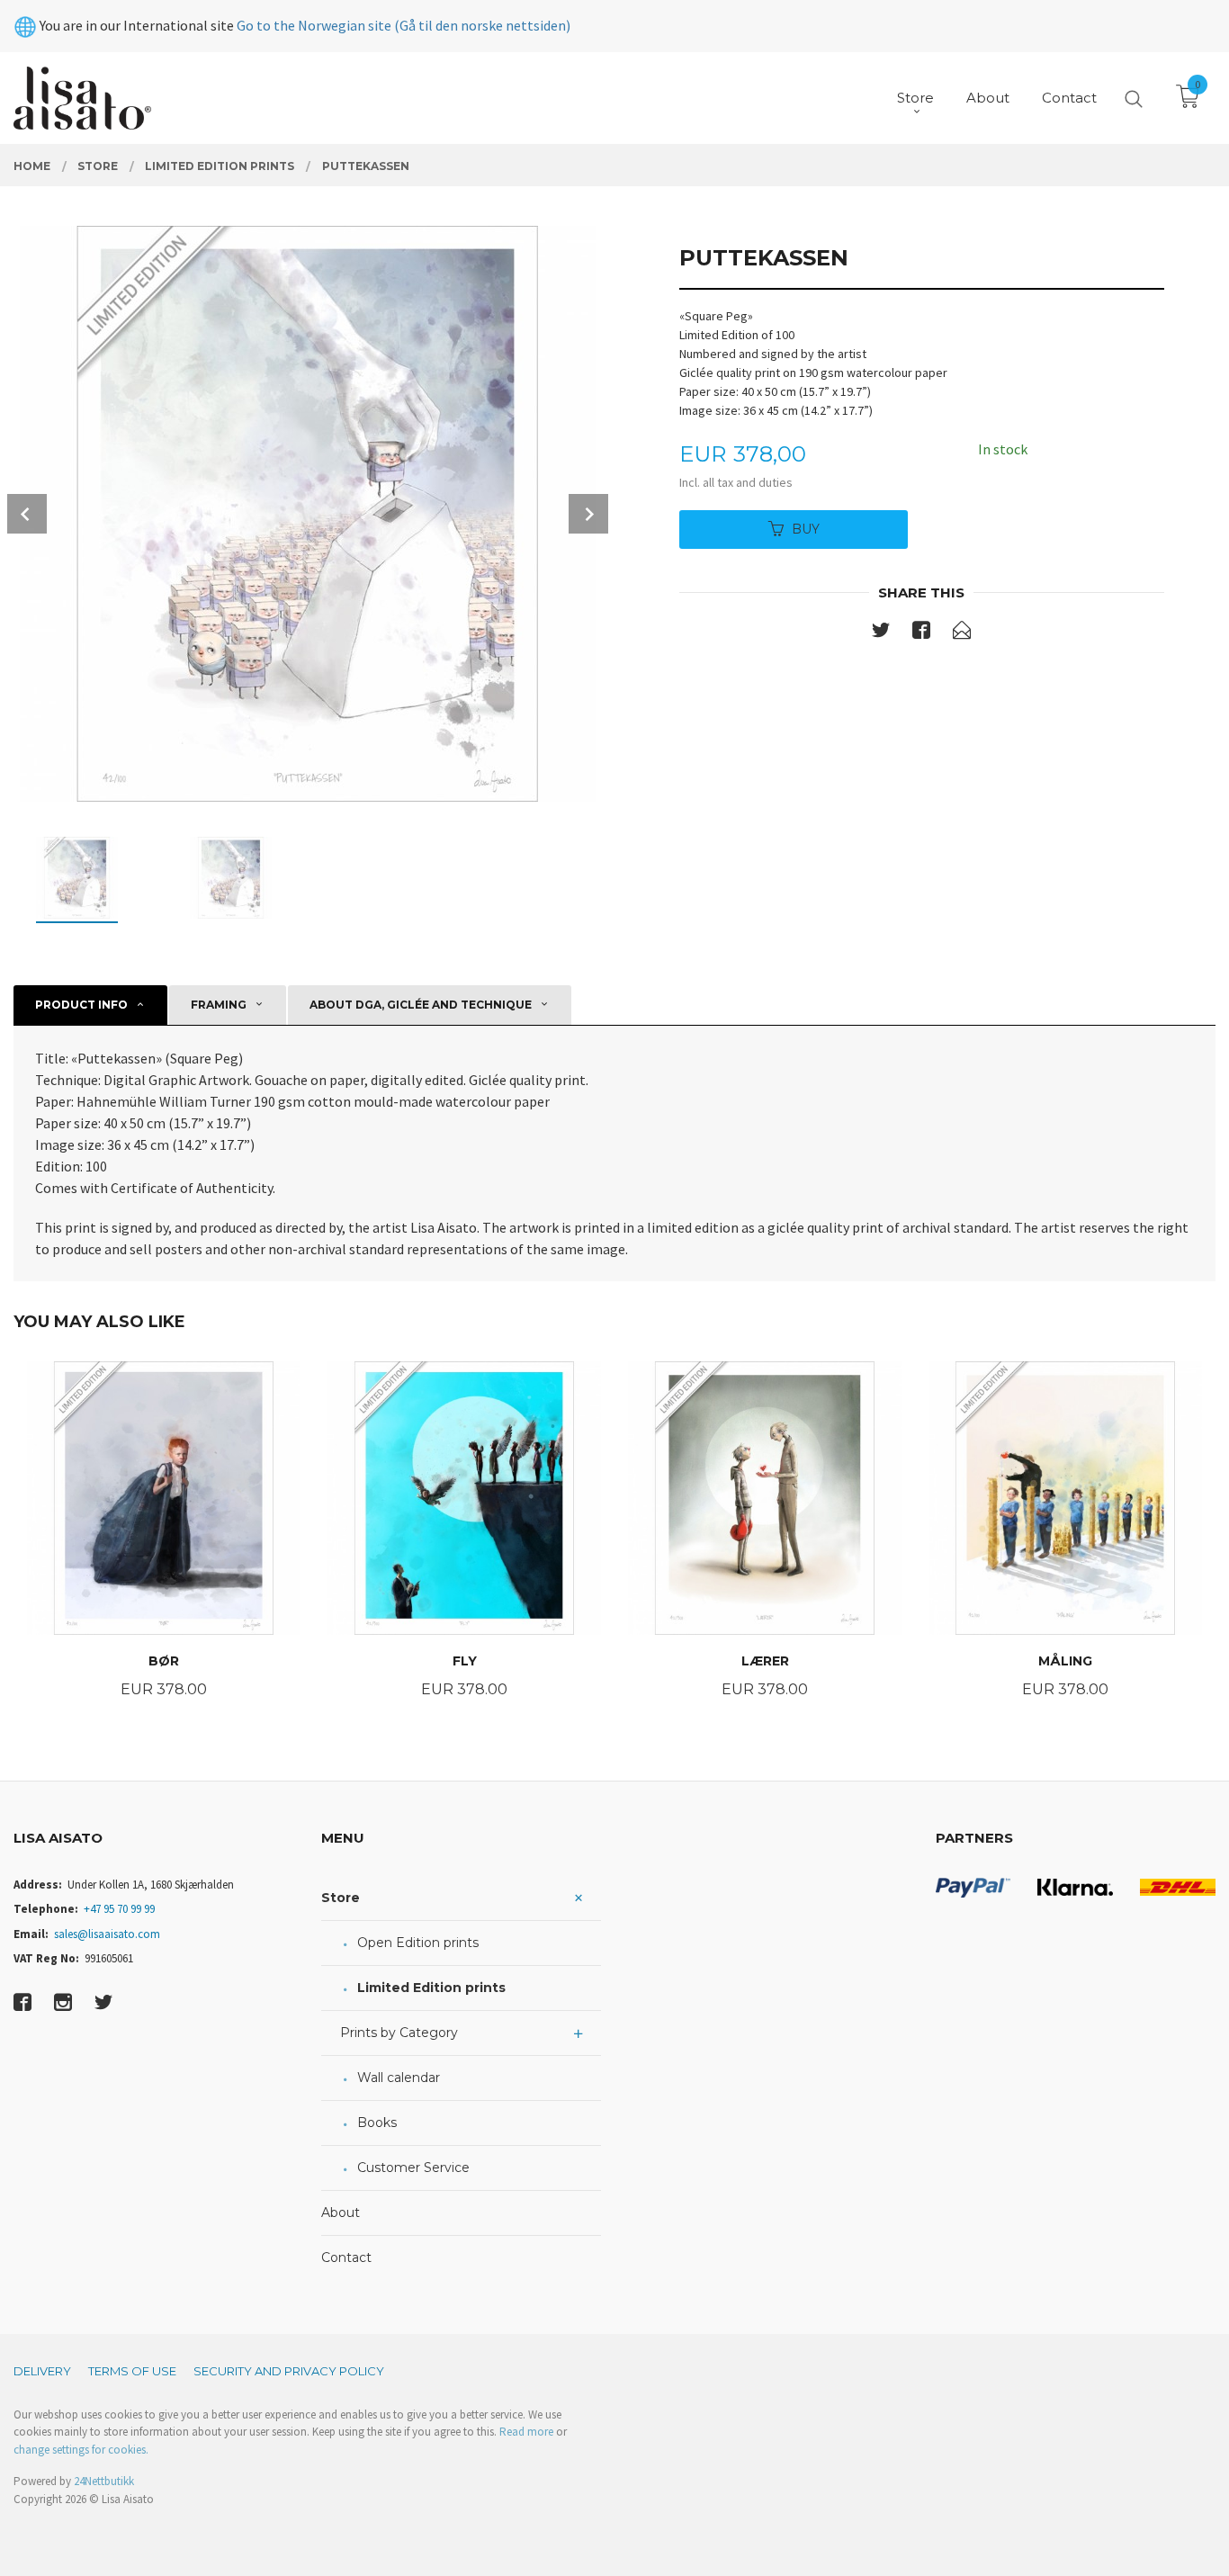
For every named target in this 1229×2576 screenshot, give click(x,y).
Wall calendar (399, 2078)
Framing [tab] (219, 1005)
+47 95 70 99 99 (119, 1909)
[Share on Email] (962, 633)
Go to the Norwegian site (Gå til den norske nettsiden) (404, 25)
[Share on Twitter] (881, 633)
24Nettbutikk (104, 2481)
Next (588, 514)
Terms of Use (132, 2371)
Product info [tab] (81, 1005)
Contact (346, 2257)
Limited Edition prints (431, 1988)
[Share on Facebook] (921, 633)
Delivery (42, 2371)
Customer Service (413, 2168)
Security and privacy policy (289, 2371)
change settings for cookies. (81, 2450)
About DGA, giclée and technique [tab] (421, 1005)
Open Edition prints (418, 1943)
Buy (806, 529)
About (341, 2212)
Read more (526, 2432)
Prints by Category (399, 2033)
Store (341, 1898)
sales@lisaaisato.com (107, 1934)
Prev (27, 514)
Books (377, 2123)
